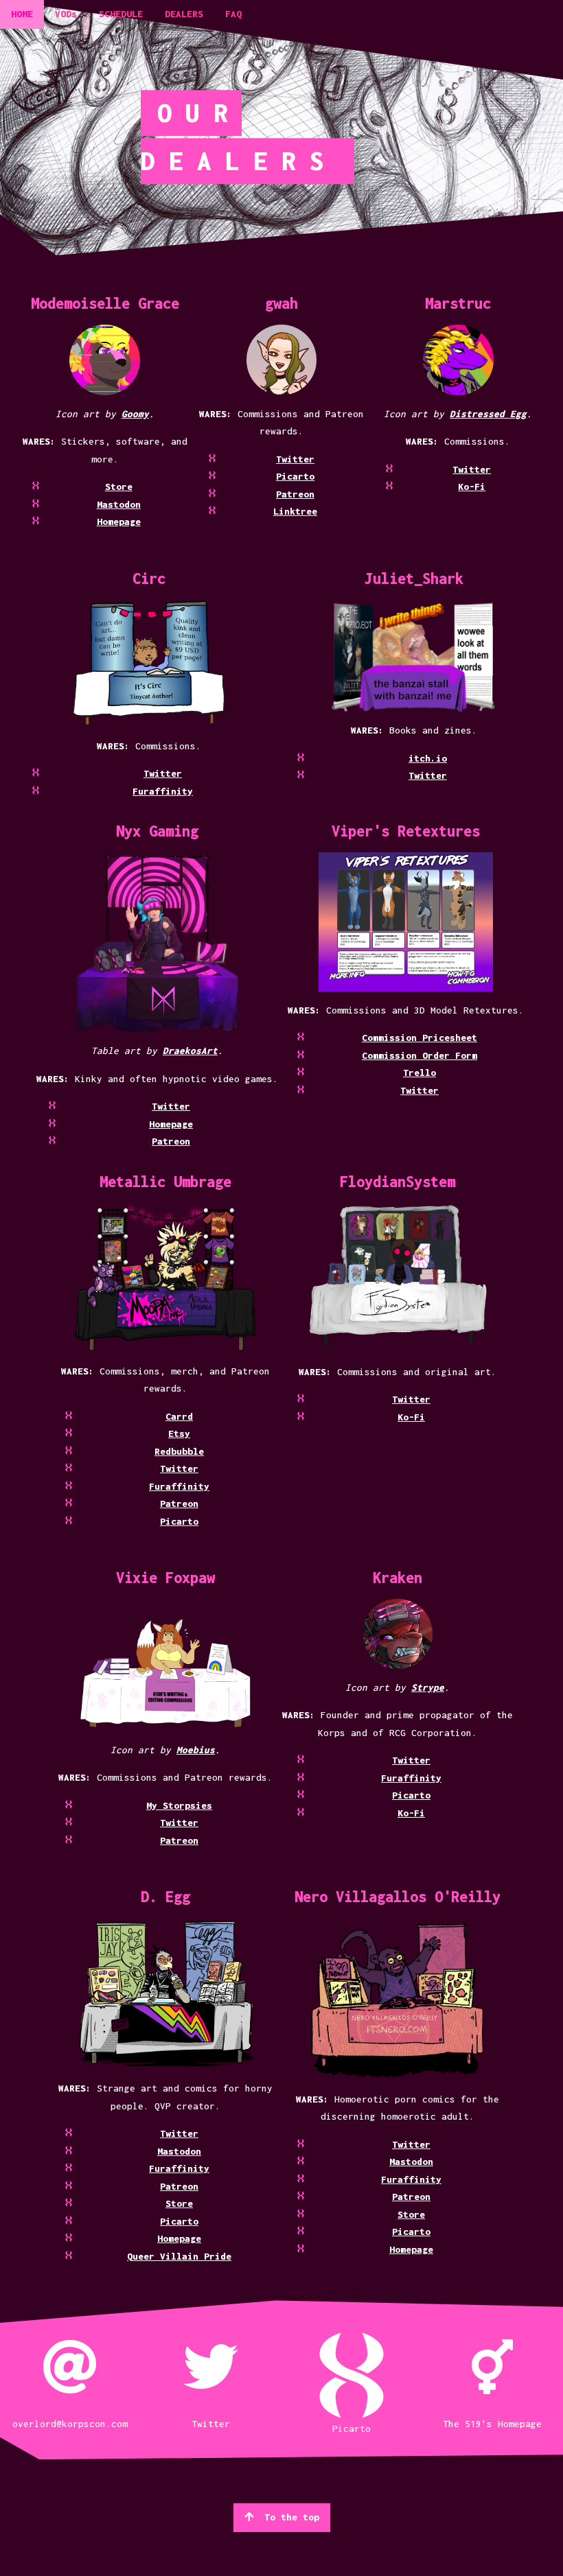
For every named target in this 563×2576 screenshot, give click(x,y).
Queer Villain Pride (179, 2256)
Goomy (135, 414)
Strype (428, 1687)
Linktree (295, 511)
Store (119, 487)
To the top (292, 2517)
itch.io (428, 758)
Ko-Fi (472, 487)
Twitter (295, 459)
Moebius (196, 1750)
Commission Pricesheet (420, 1038)
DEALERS (184, 14)
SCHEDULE (121, 14)
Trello (420, 1073)
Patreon (295, 494)
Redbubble (179, 1451)
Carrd (179, 1416)
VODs (66, 14)
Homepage (119, 522)
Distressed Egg (488, 414)
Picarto (295, 476)
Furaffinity (163, 791)
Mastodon (119, 504)
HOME (22, 14)
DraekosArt (190, 1051)
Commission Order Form (420, 1055)
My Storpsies (179, 1805)
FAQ (233, 14)
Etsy (179, 1433)
